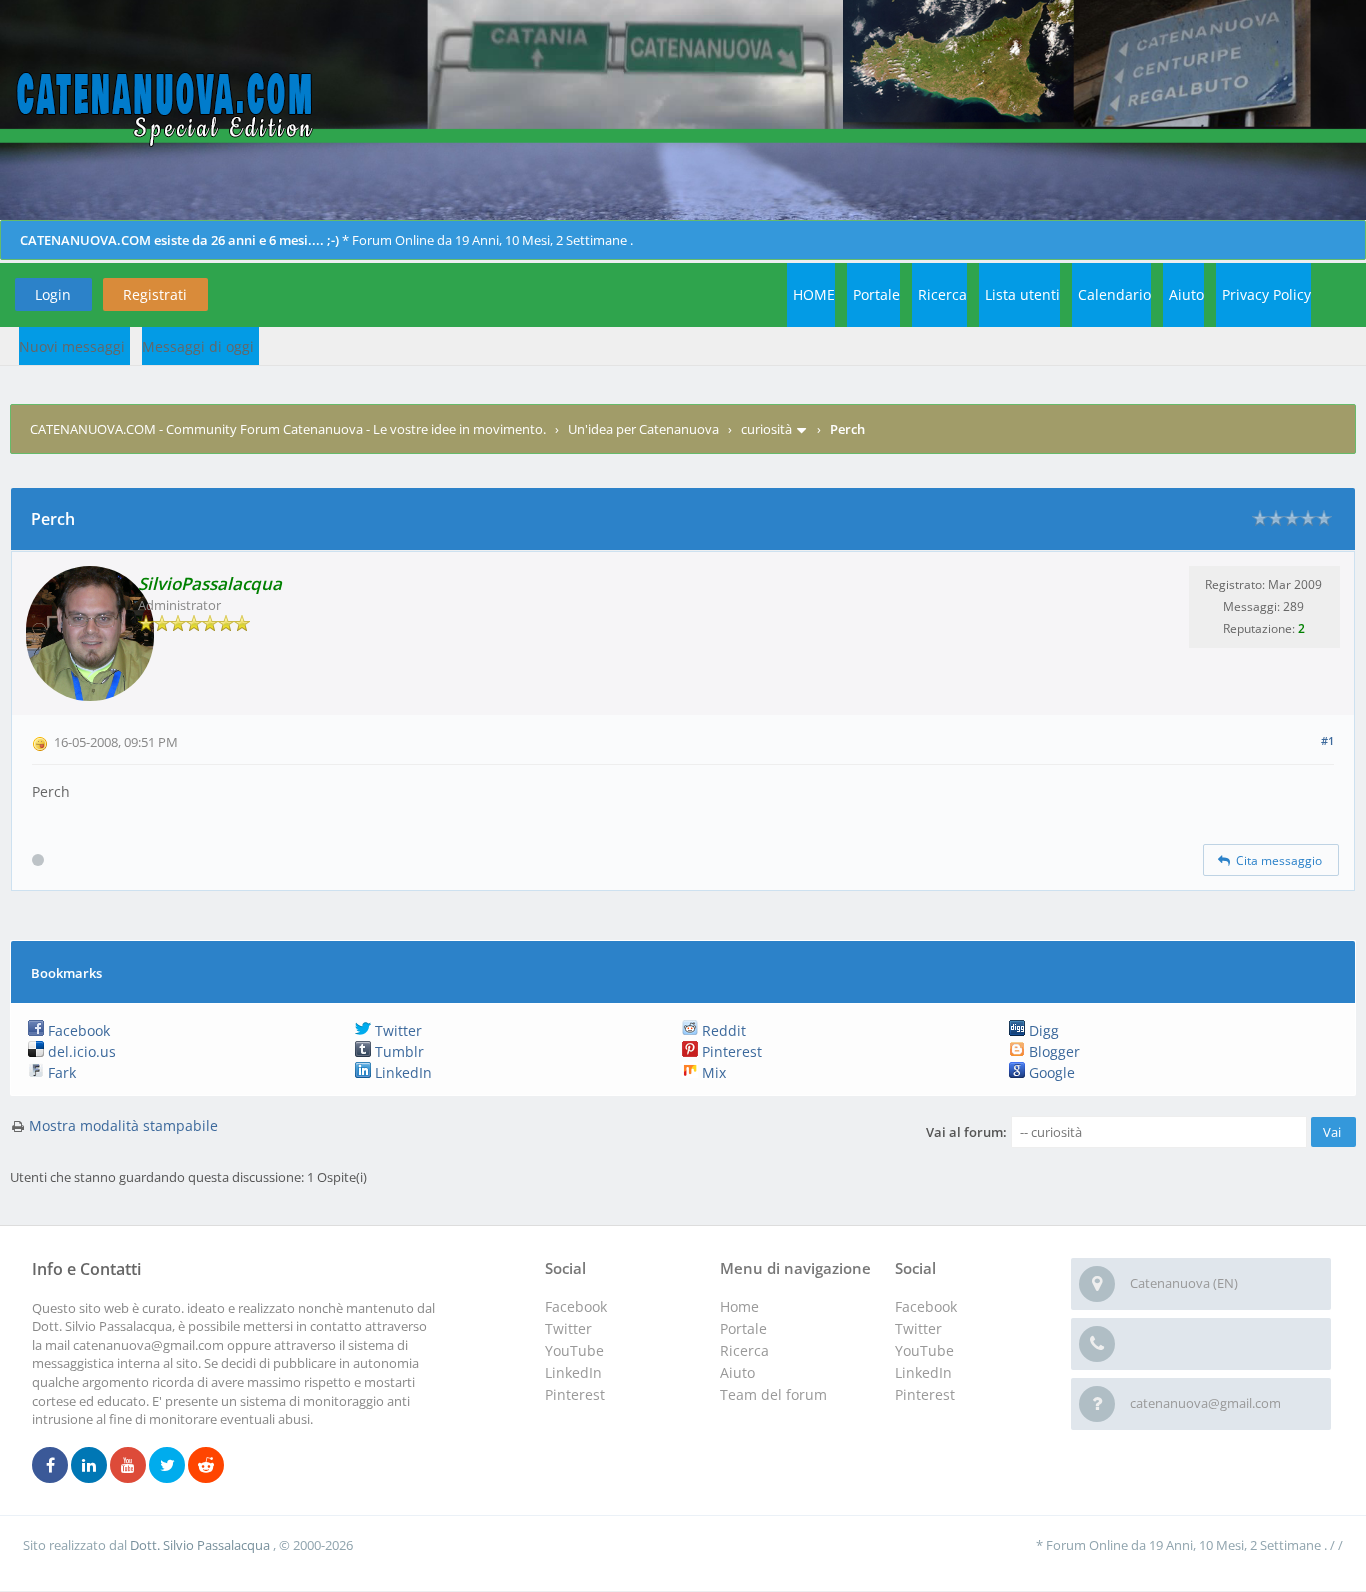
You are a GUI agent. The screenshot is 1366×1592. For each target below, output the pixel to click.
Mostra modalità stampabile (123, 1125)
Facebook (77, 1030)
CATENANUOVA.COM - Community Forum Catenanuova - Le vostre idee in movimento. (288, 429)
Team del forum (773, 1394)
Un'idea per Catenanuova (643, 429)
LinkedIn (401, 1072)
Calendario (1114, 294)
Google (1050, 1072)
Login (53, 294)
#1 (1327, 740)
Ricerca (942, 294)
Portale (876, 294)
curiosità (766, 429)
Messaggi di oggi (198, 346)
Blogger (1052, 1051)
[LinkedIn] (89, 1466)
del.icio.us (80, 1051)
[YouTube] (128, 1466)
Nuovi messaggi (72, 346)
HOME (814, 294)
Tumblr (397, 1051)
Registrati (155, 294)
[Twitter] (167, 1466)
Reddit (722, 1030)
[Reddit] (206, 1466)
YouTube (924, 1350)
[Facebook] (50, 1466)
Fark (60, 1072)
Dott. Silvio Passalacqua (201, 1545)
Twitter (396, 1030)
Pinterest (730, 1051)
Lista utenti (1022, 294)
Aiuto (1186, 294)
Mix (712, 1072)
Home (739, 1306)
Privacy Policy (1266, 294)
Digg (1042, 1030)
